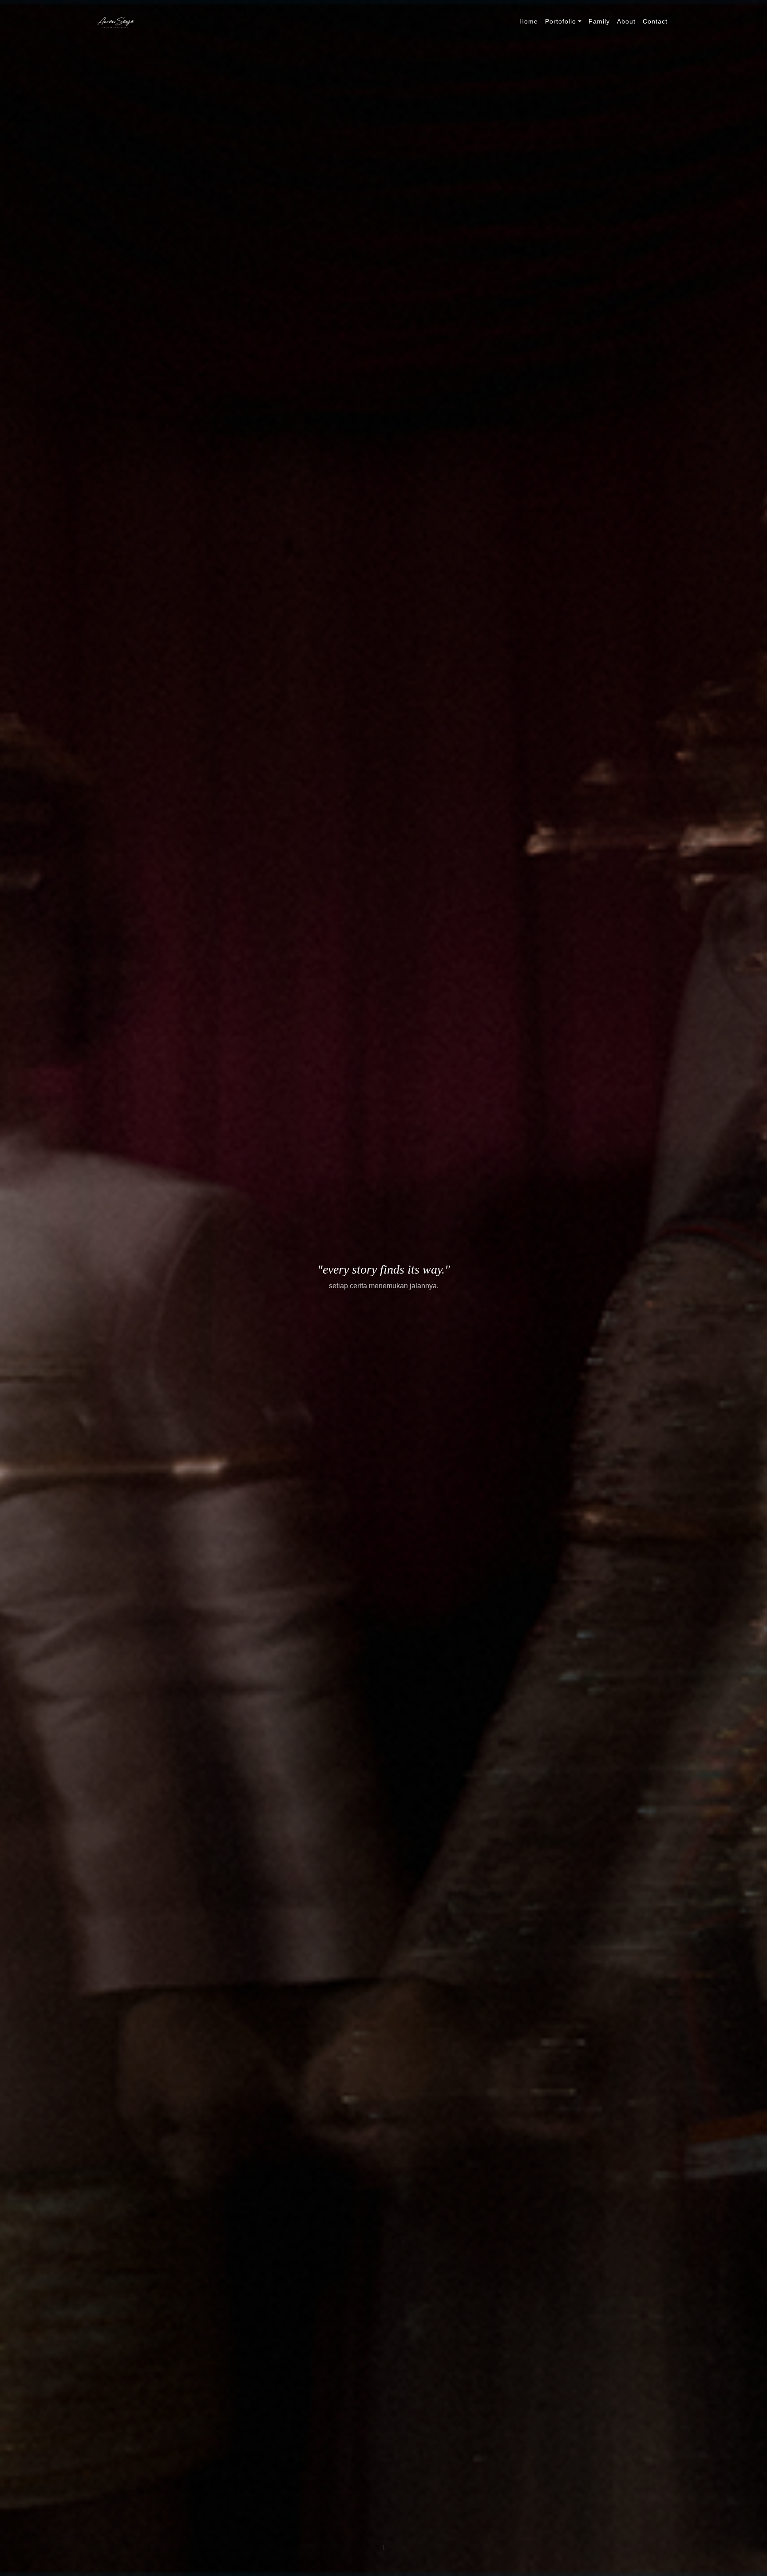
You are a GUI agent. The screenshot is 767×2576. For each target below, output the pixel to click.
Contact (655, 21)
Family (599, 21)
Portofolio (561, 21)
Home (529, 21)
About (626, 21)
